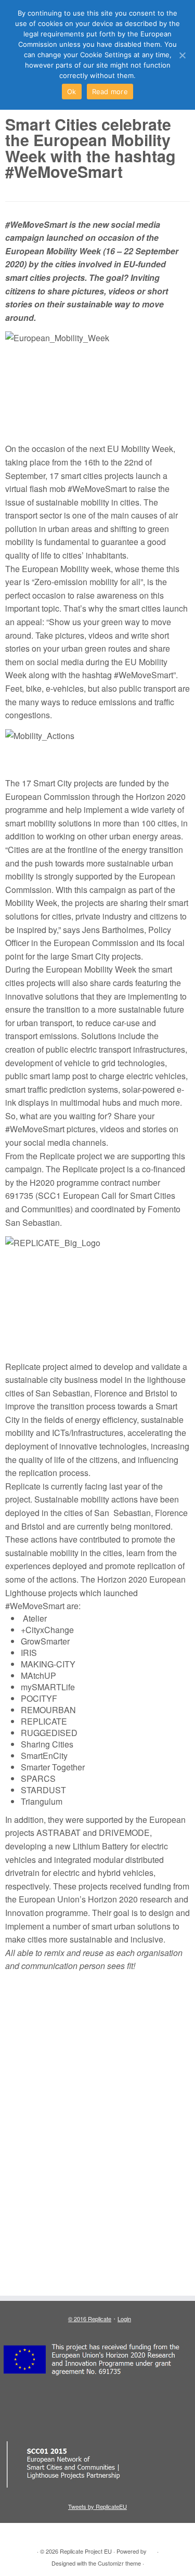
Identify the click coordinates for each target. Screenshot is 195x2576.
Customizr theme (119, 2563)
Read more (110, 92)
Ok (72, 92)
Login (124, 2319)
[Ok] (182, 55)
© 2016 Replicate (90, 2319)
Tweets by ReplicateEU (97, 2506)
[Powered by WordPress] (152, 2549)
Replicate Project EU (86, 2551)
